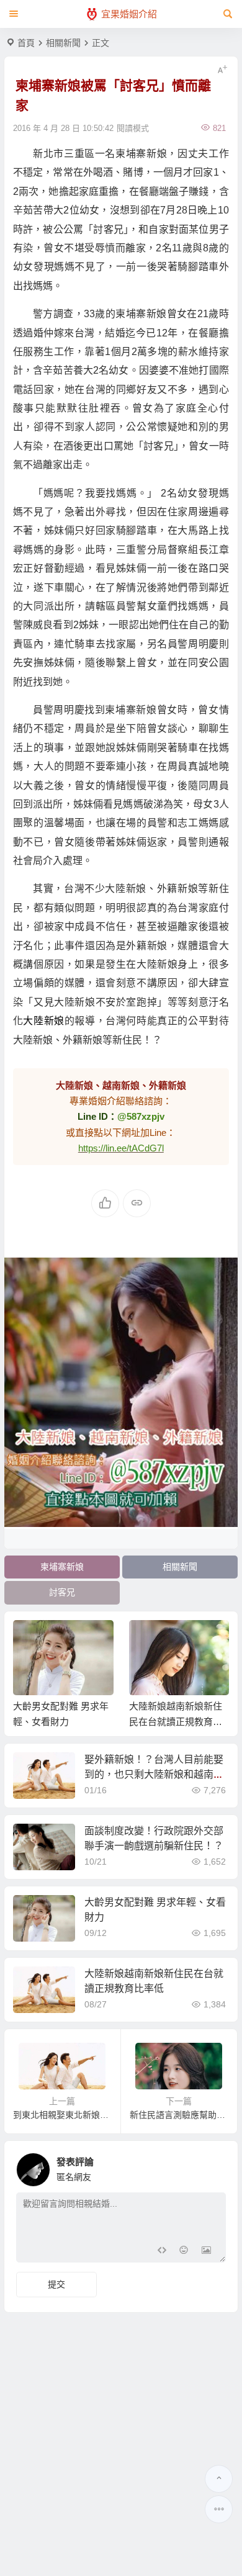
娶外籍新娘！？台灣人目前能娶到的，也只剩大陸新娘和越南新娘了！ (154, 1774)
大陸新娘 (43, 1021)
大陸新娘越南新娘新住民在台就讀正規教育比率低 (176, 1722)
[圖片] (206, 2252)
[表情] (184, 2252)
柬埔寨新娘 (62, 1567)
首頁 (26, 43)
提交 (56, 2284)
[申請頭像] (213, 2166)
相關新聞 (63, 43)
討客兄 (62, 1592)
